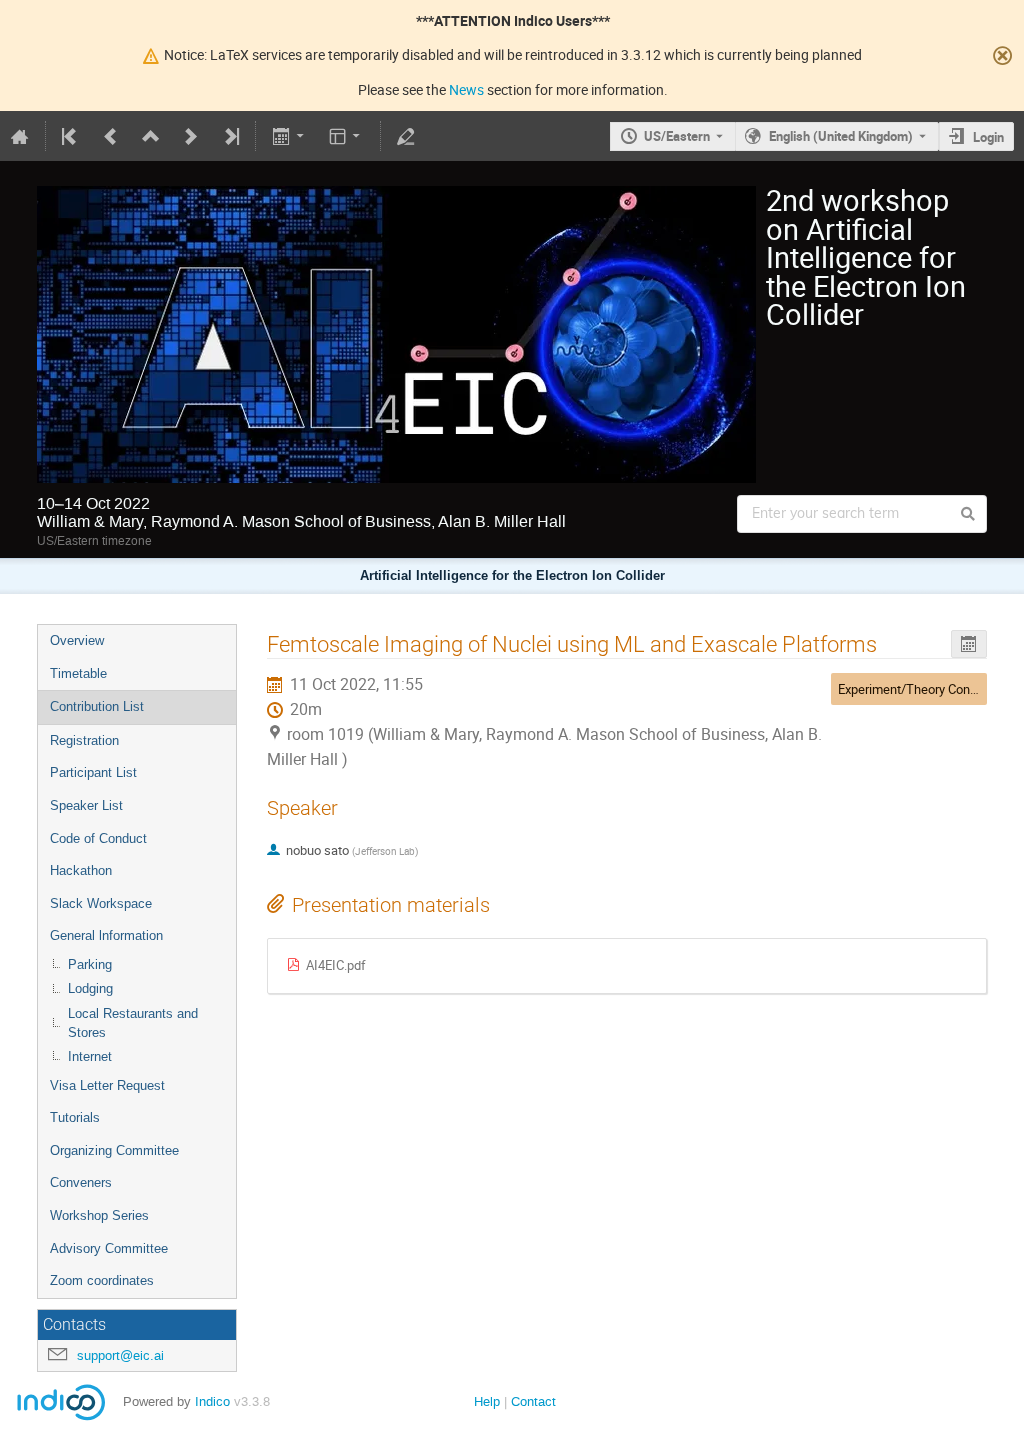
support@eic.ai (120, 1355)
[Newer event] (191, 136)
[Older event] (111, 136)
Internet (90, 1056)
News (466, 89)
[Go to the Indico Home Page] (20, 136)
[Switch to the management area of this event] (406, 136)
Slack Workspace (101, 903)
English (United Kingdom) (841, 136)
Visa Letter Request (107, 1085)
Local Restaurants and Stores (133, 1023)
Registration (84, 740)
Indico (212, 1401)
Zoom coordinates (102, 1280)
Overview (77, 640)
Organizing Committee (114, 1150)
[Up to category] (151, 136)
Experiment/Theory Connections (928, 689)
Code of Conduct (98, 838)
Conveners (81, 1182)
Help (487, 1401)
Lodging (90, 988)
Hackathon (81, 870)
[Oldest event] (71, 136)
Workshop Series (99, 1215)
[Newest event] (230, 136)
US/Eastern (677, 136)
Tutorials (75, 1117)
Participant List (93, 772)
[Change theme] (346, 136)
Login (988, 137)
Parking (90, 964)
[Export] (289, 136)
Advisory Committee (109, 1248)
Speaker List (86, 805)
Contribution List (97, 706)
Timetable (78, 673)
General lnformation (106, 935)
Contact (533, 1401)
